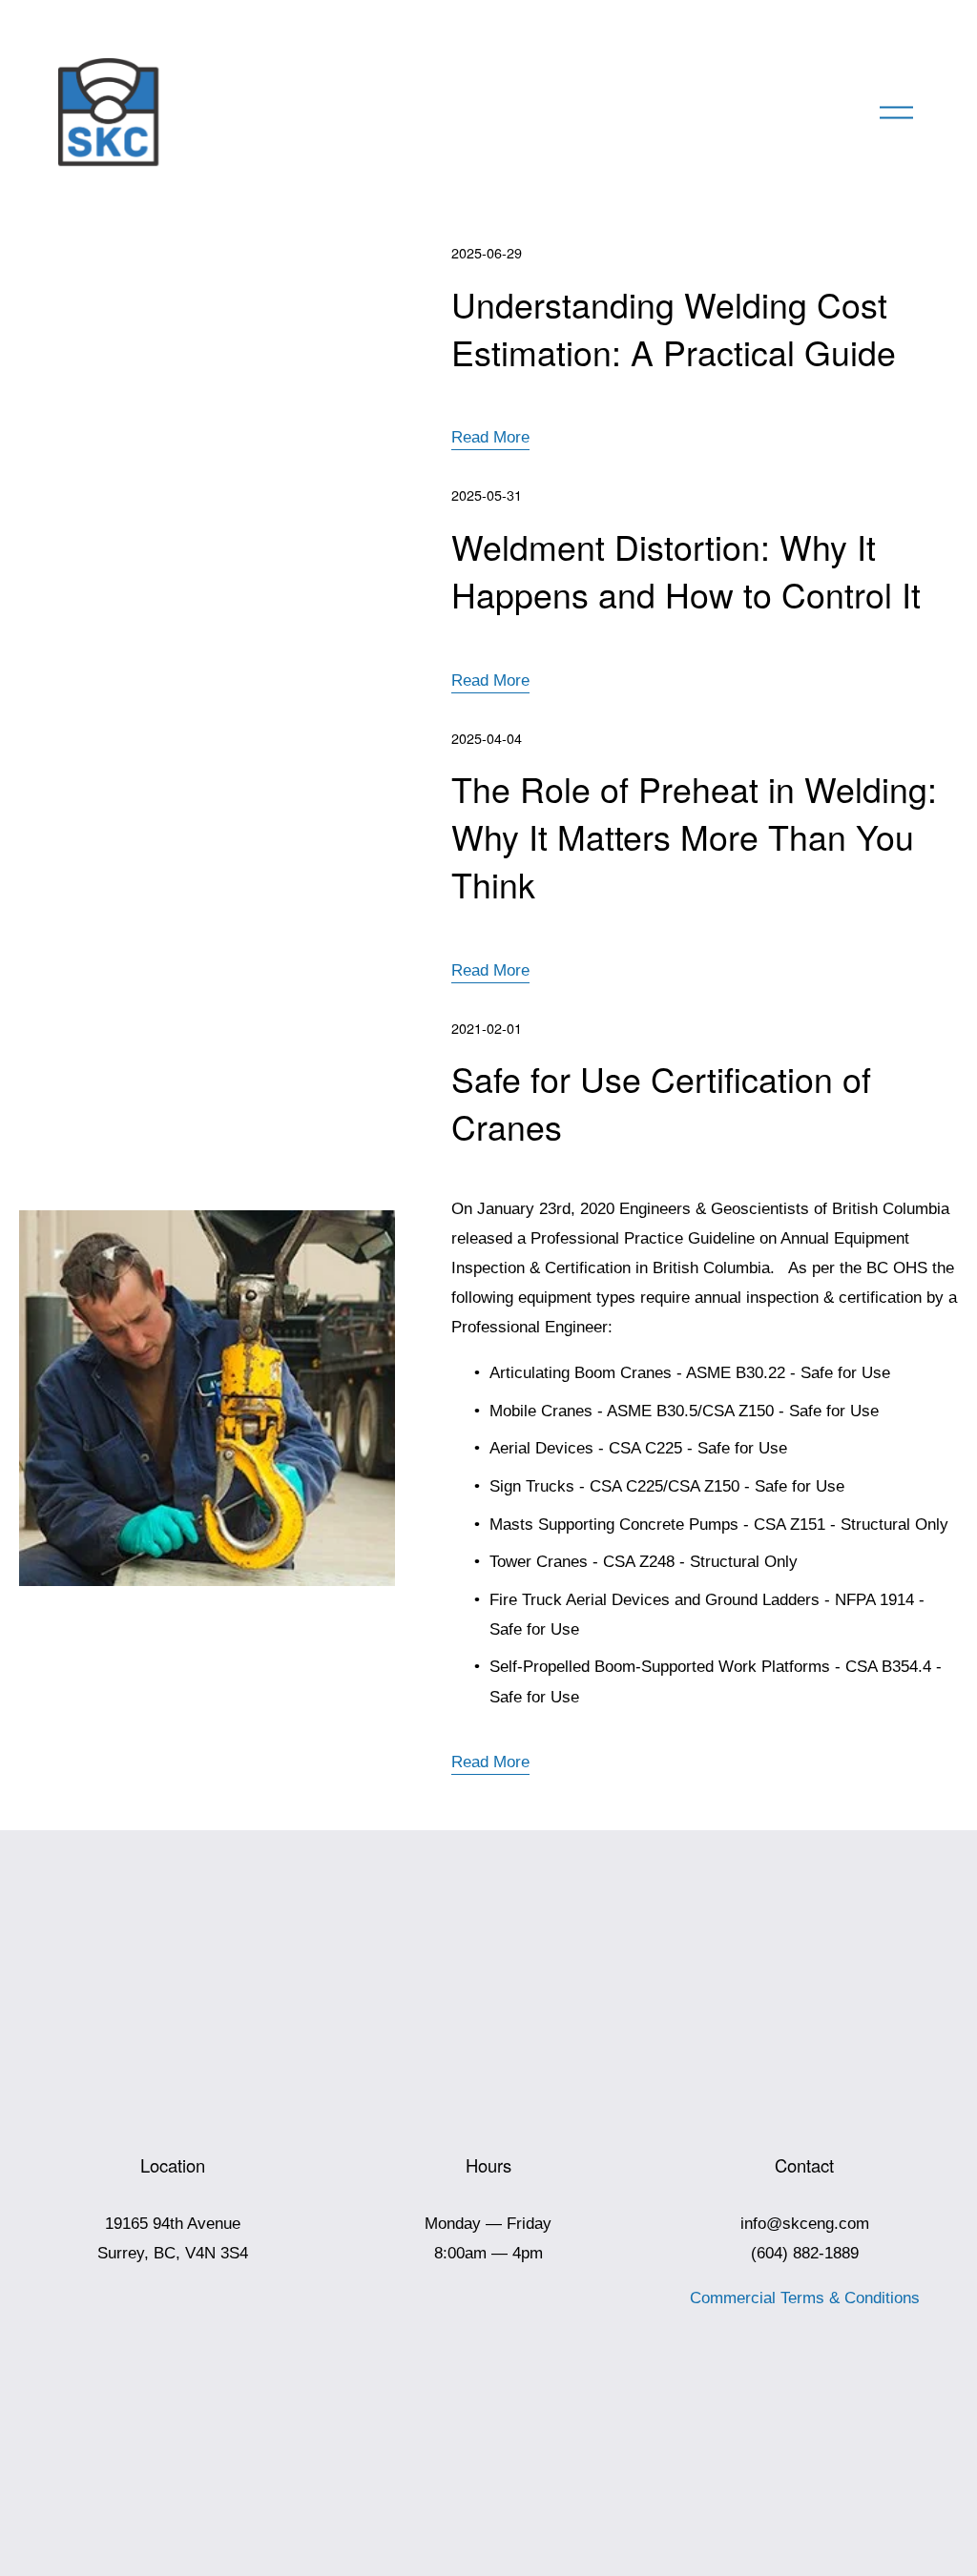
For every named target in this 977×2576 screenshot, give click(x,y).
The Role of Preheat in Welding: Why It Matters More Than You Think (694, 836)
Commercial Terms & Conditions (805, 2298)
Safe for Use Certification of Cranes (661, 1102)
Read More (490, 437)
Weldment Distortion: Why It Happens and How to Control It (686, 570)
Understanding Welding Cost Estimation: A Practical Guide (674, 328)
